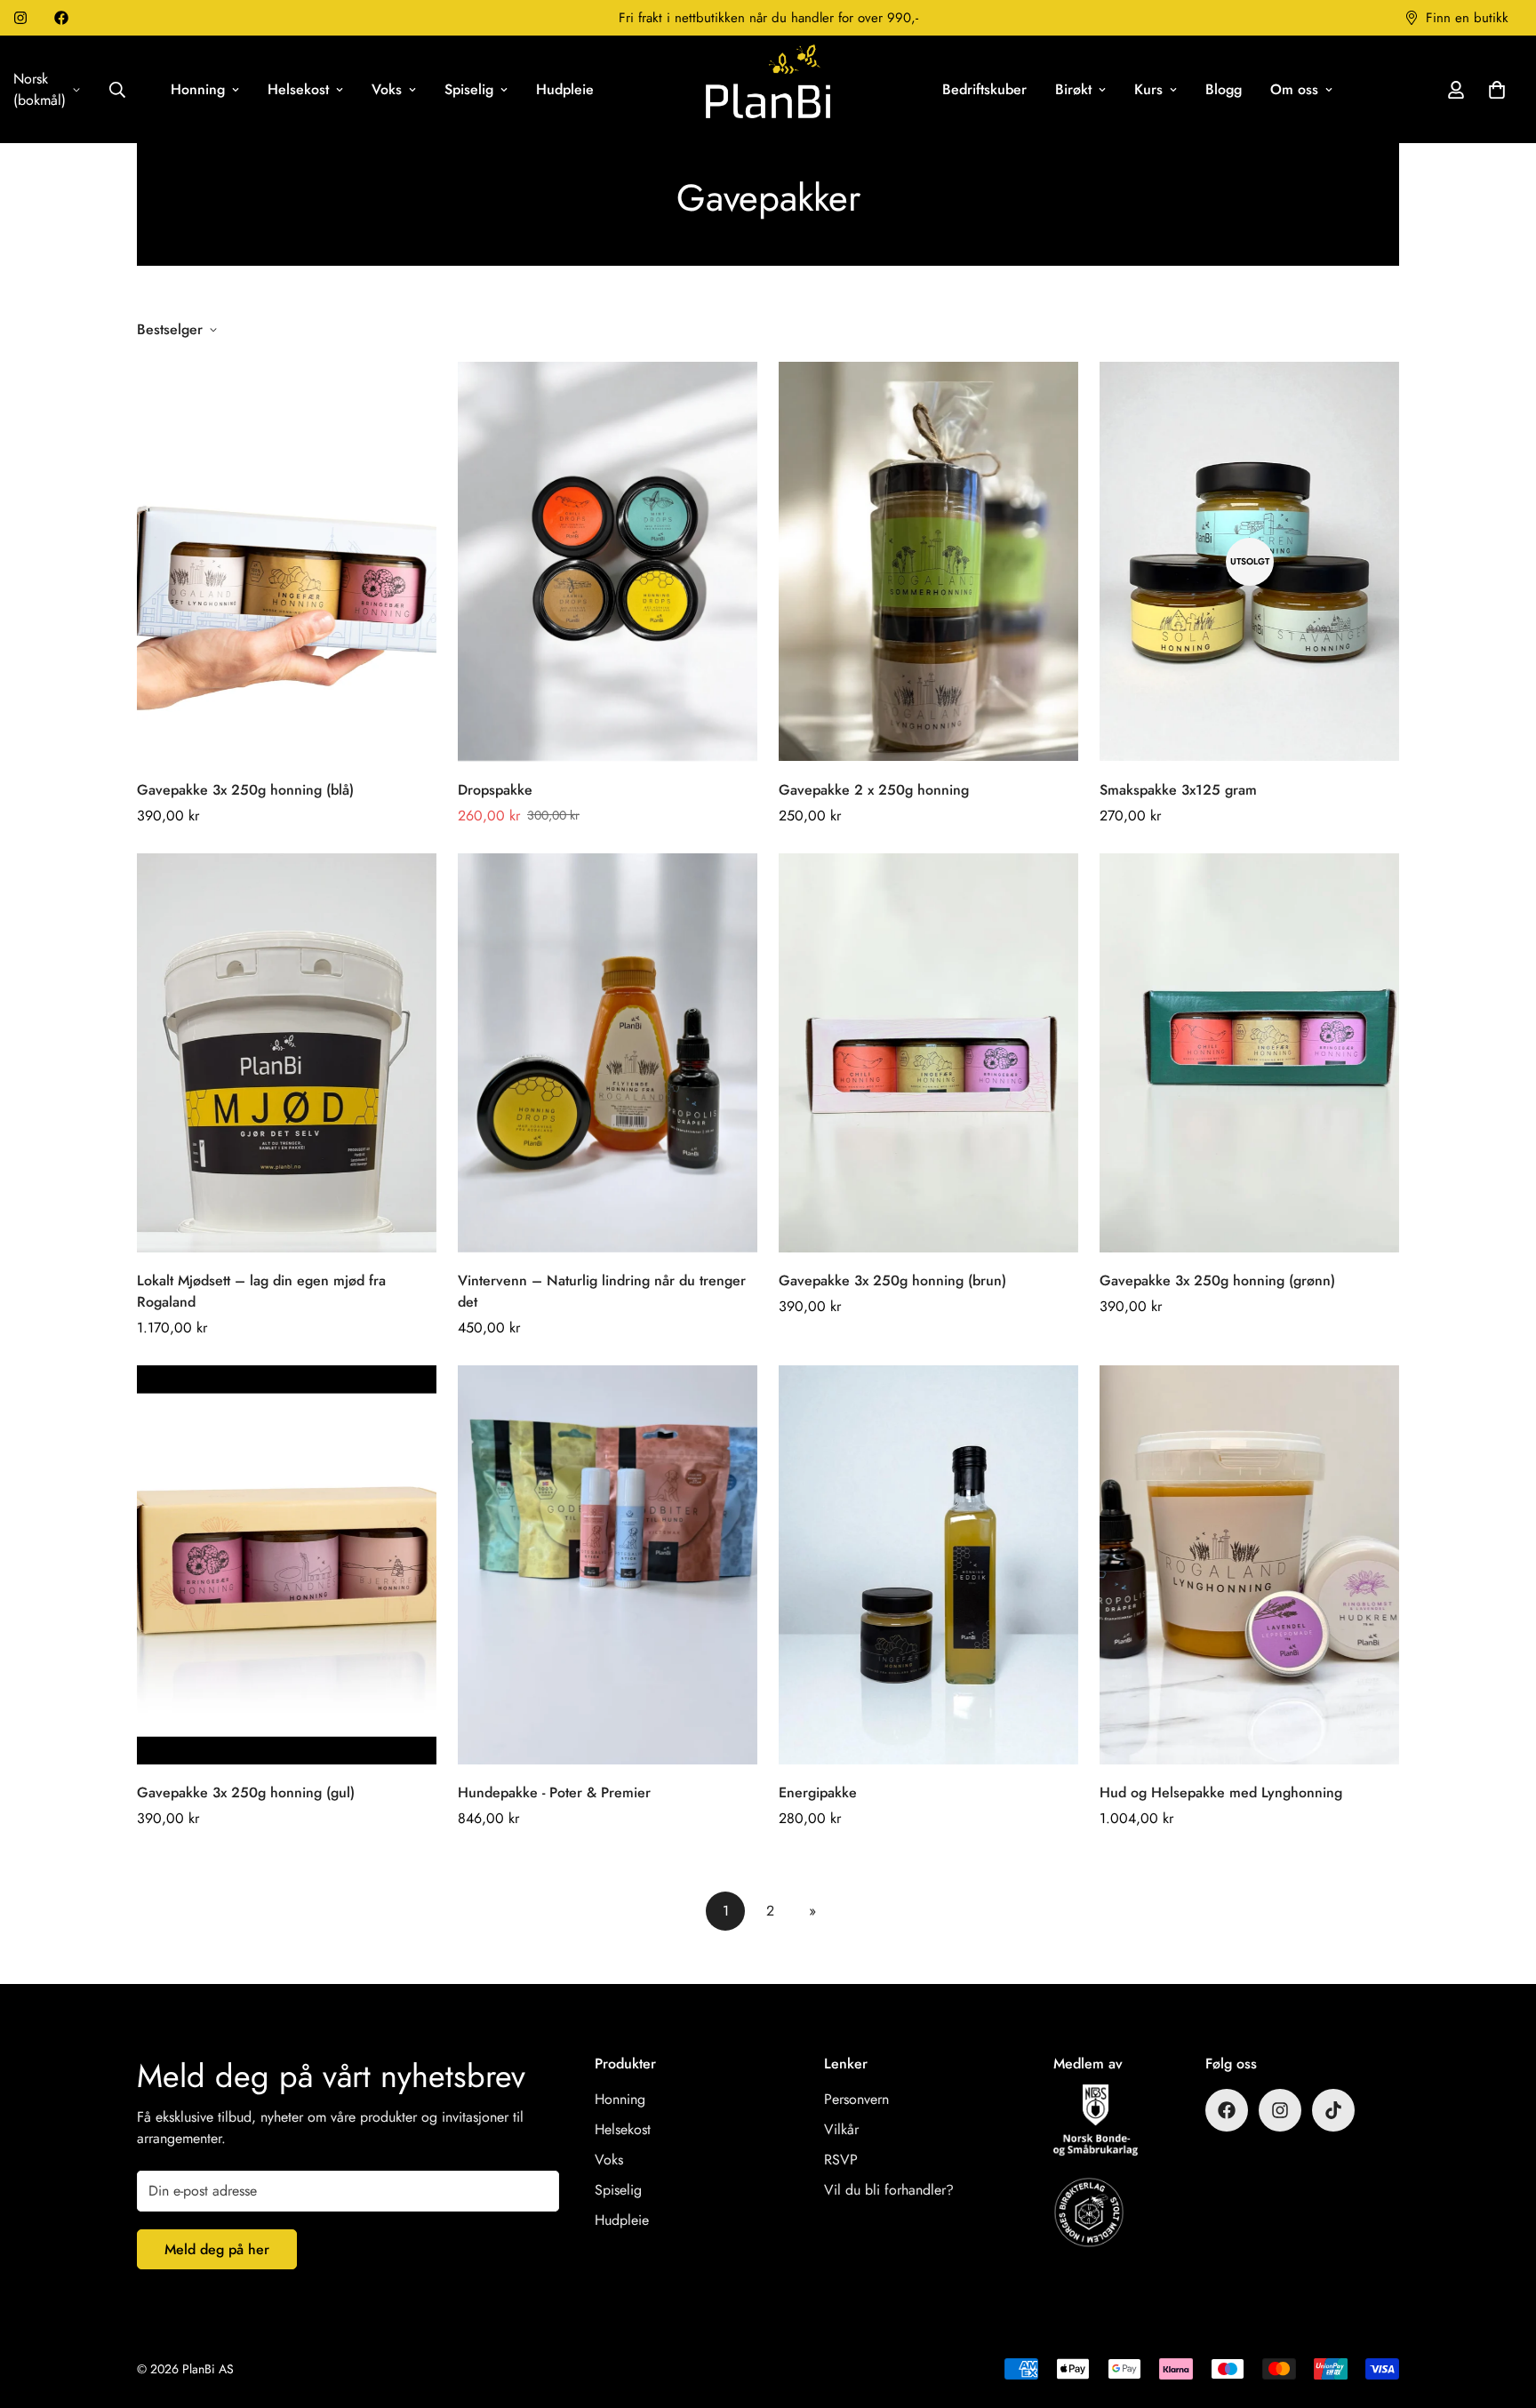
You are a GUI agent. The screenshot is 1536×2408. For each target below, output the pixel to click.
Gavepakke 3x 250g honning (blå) (245, 790)
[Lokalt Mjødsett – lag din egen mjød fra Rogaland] (287, 1053)
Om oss (1294, 89)
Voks (387, 89)
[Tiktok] (1333, 2110)
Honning (198, 89)
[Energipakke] (928, 1565)
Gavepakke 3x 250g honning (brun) (892, 1280)
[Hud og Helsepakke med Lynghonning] (1249, 1565)
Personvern (856, 2099)
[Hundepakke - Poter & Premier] (608, 1565)
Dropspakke (495, 790)
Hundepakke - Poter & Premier (554, 1792)
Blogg (1224, 89)
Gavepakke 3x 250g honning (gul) (246, 1792)
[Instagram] (20, 18)
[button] (1497, 90)
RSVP (841, 2160)
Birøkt (1073, 89)
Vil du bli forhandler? (889, 2190)
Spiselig (469, 89)
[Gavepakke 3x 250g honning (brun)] (928, 1053)
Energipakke (818, 1792)
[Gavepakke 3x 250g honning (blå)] (287, 561)
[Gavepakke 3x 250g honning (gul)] (287, 1565)
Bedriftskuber (984, 89)
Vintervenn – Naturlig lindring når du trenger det (602, 1291)
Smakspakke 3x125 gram (1178, 790)
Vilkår (841, 2129)
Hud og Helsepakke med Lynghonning (1221, 1792)
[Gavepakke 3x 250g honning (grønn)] (1249, 1053)
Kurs (1148, 89)
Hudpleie (565, 89)
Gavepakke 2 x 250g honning (874, 790)
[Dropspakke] (608, 561)
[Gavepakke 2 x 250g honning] (928, 561)
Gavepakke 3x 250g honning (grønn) (1217, 1280)
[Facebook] (61, 18)
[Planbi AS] (768, 83)
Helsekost (298, 89)
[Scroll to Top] (1501, 2311)
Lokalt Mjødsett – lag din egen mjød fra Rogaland (261, 1291)
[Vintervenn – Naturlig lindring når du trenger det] (608, 1053)
